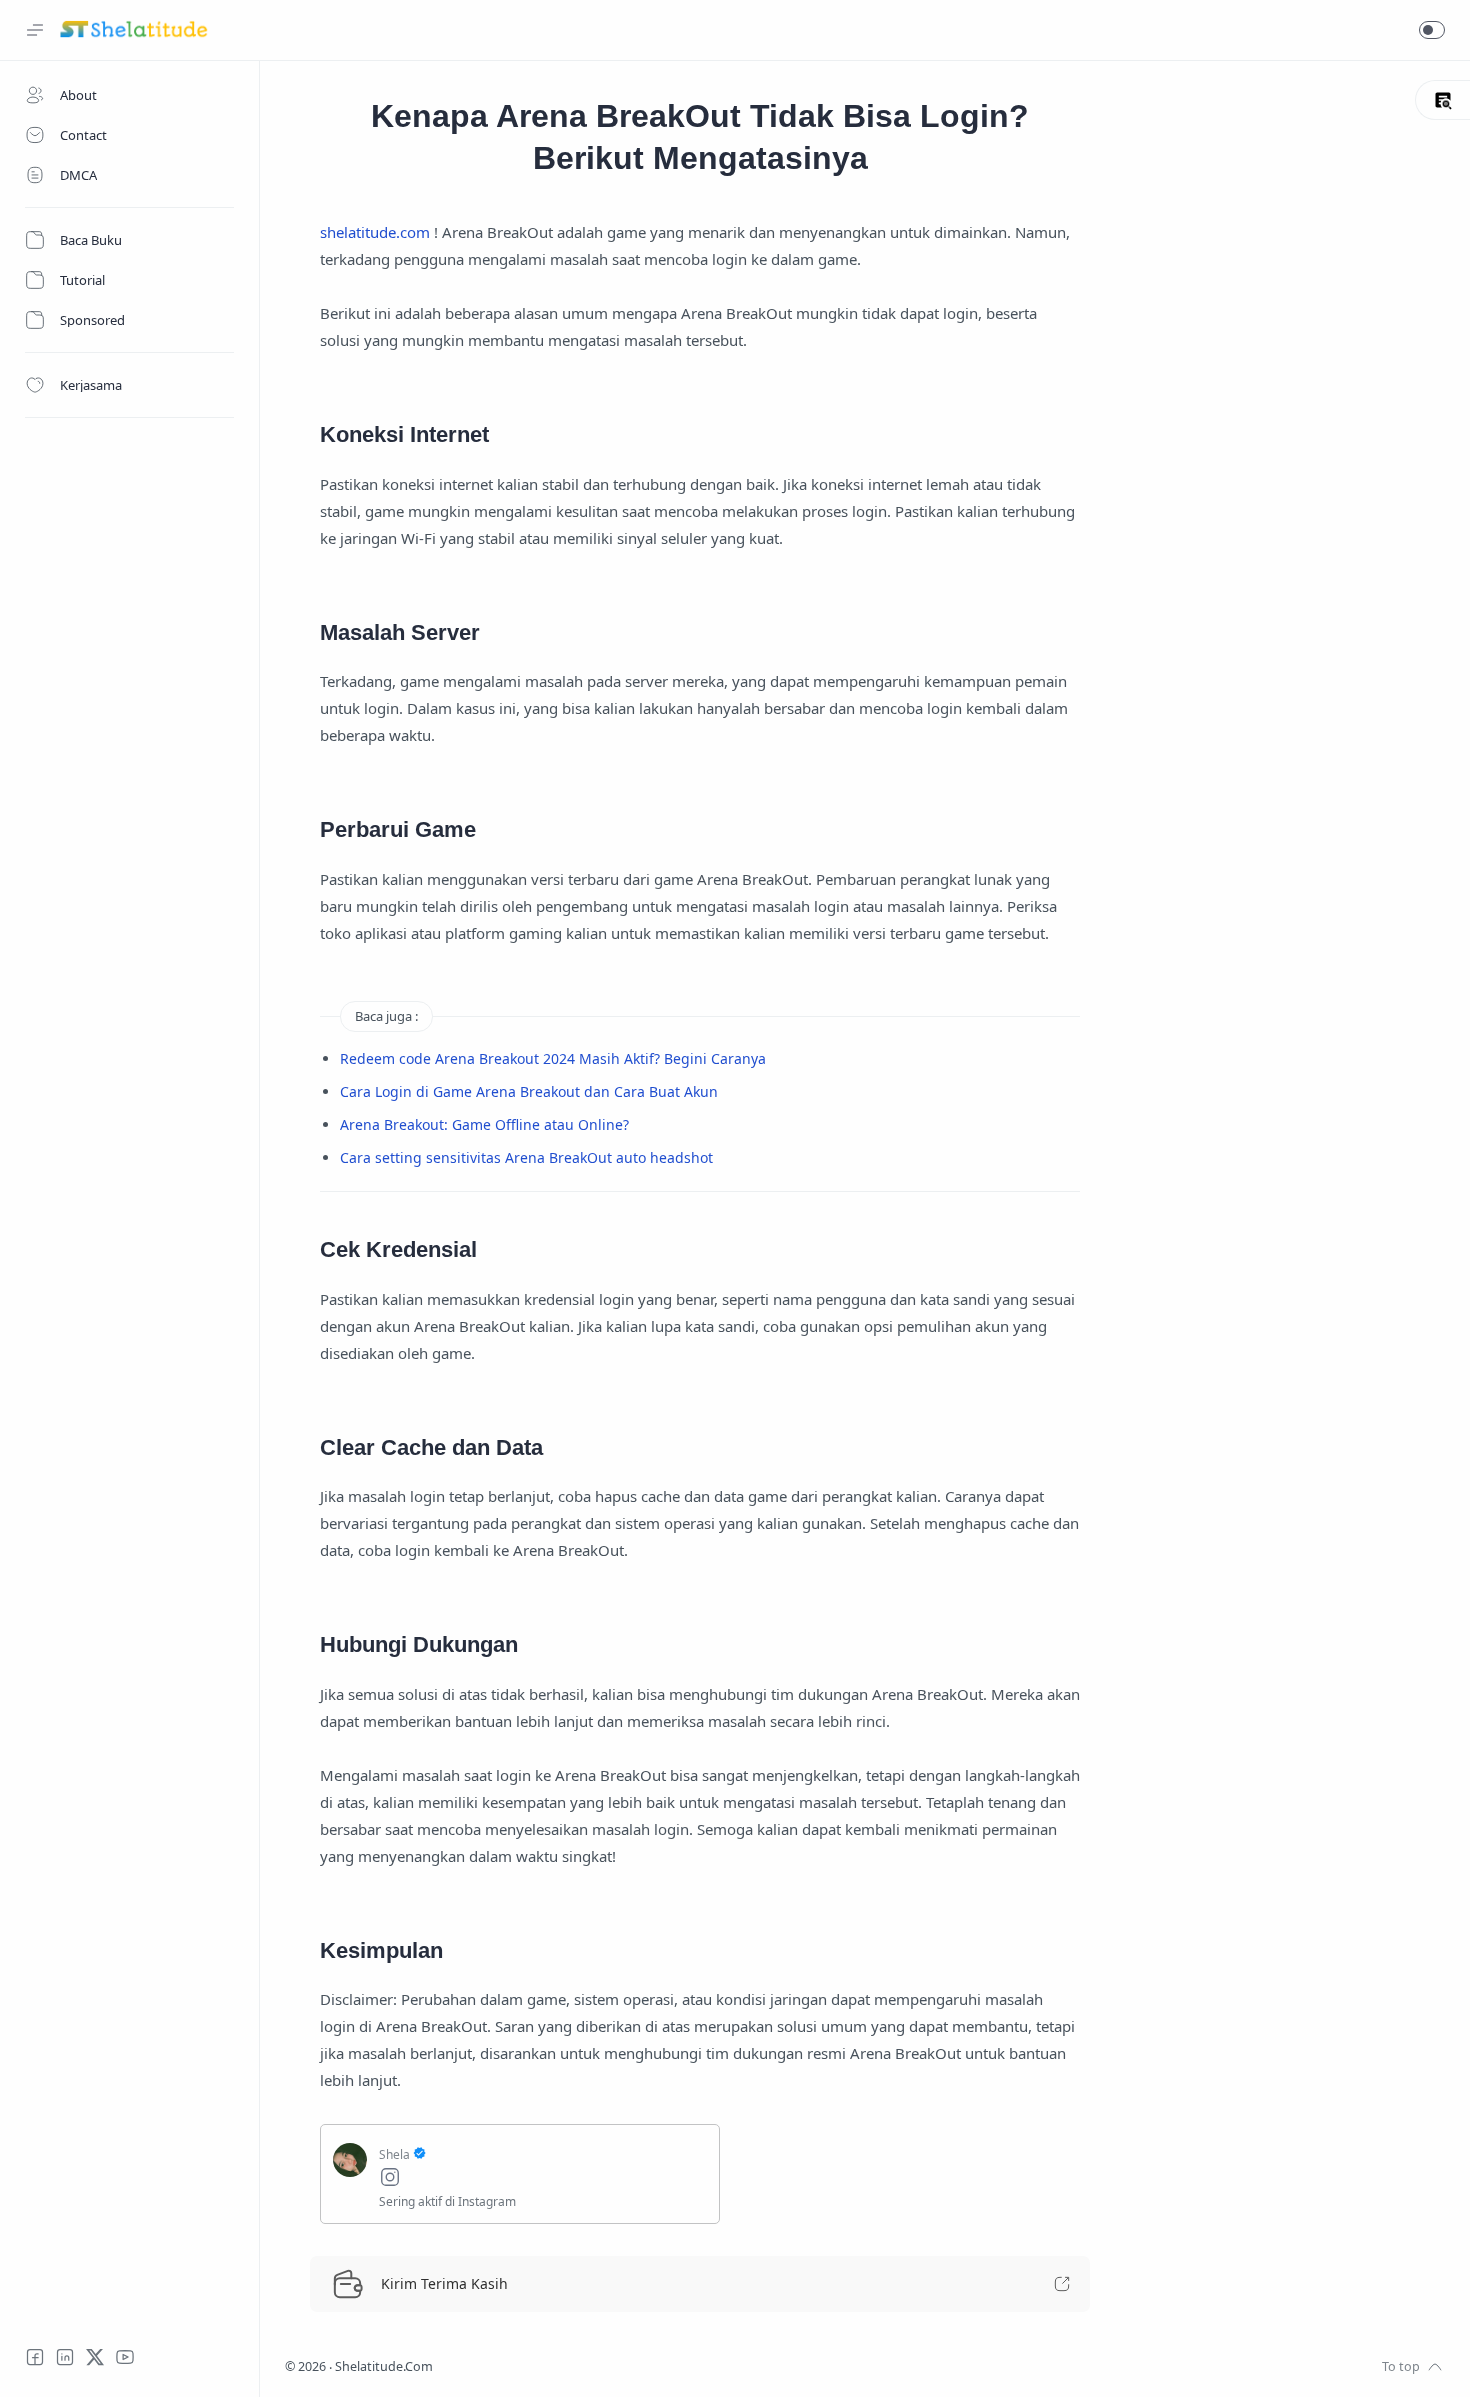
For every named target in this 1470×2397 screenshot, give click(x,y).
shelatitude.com (375, 232)
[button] (1432, 30)
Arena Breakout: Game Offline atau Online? (484, 1124)
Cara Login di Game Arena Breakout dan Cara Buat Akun (529, 1091)
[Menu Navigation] (35, 30)
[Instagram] (543, 2179)
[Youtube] (125, 2357)
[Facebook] (35, 2357)
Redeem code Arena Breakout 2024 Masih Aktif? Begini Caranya (553, 1058)
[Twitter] (95, 2357)
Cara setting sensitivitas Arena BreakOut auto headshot (526, 1157)
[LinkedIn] (65, 2357)
